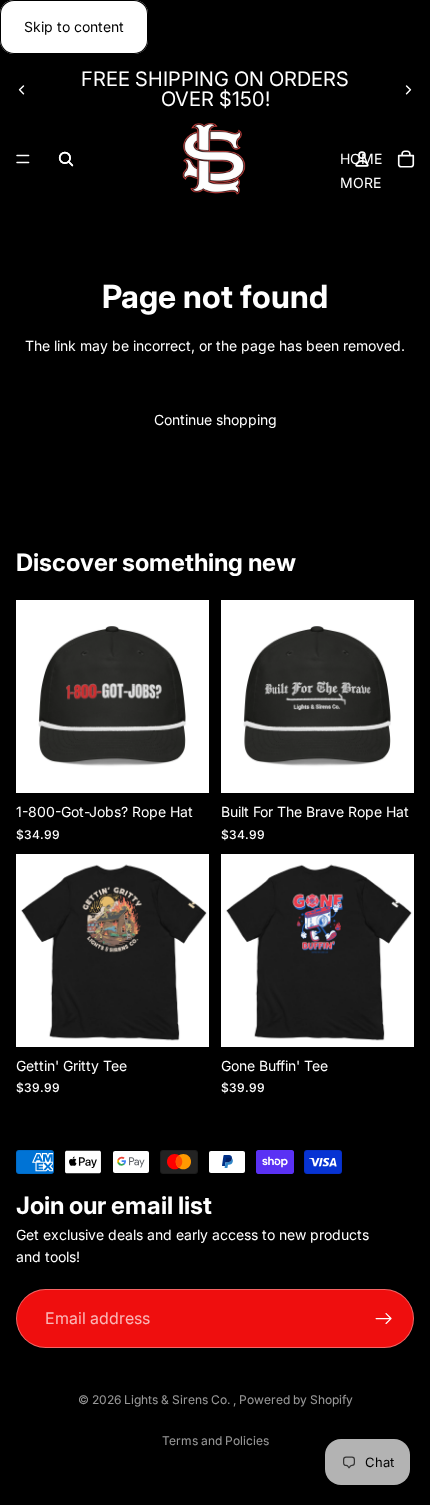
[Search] (66, 159)
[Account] (362, 159)
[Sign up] (384, 1319)
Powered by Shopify (296, 1399)
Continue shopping (215, 419)
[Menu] (23, 160)
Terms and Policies (215, 1440)
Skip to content (74, 26)
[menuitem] (360, 183)
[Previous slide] (22, 89)
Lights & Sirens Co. (178, 1399)
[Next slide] (408, 89)
